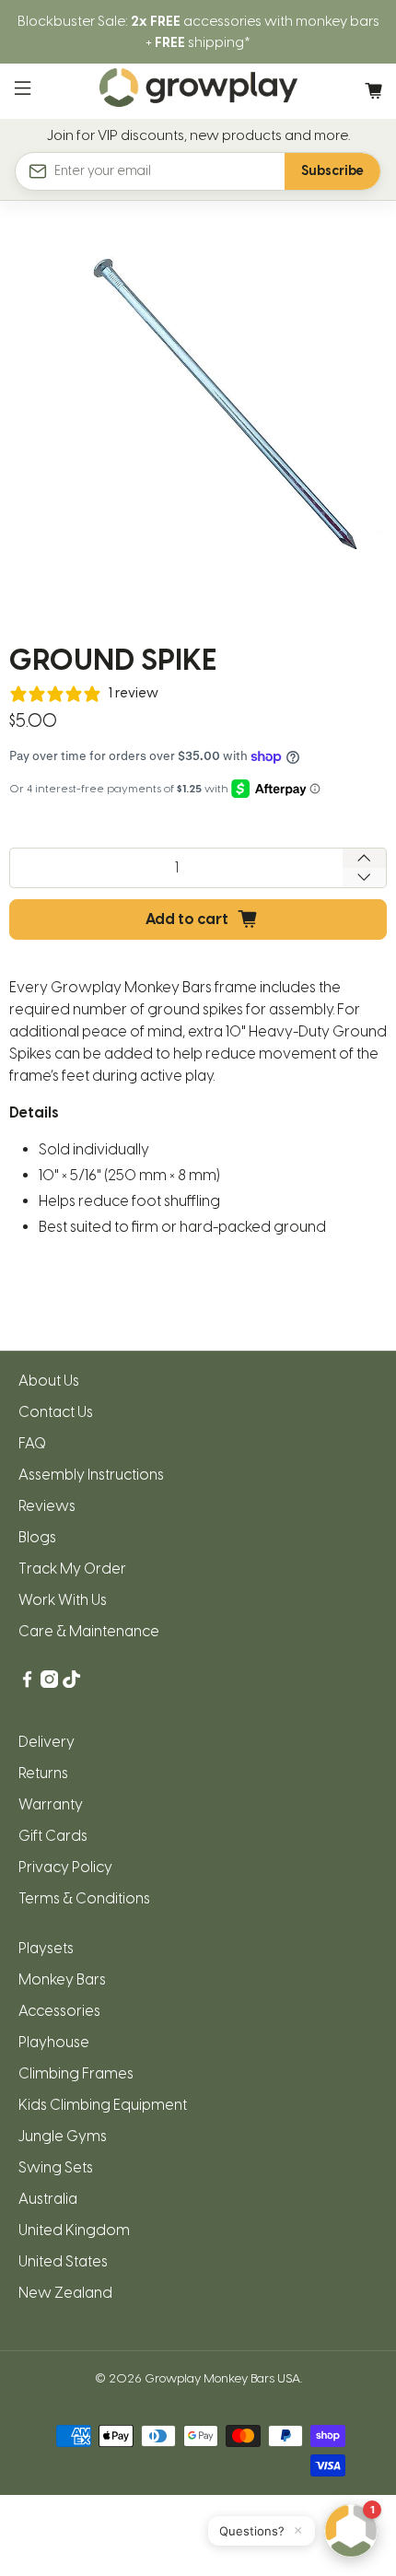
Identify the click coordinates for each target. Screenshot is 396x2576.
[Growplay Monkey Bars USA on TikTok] (71, 1683)
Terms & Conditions (84, 1898)
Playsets (46, 1948)
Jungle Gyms (63, 2136)
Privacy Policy (65, 1867)
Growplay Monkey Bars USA (222, 2378)
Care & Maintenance (89, 1631)
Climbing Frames (76, 2073)
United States (63, 2261)
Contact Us (56, 1412)
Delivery (47, 1742)
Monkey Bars (62, 1979)
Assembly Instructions (91, 1475)
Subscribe (332, 171)
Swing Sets (56, 2167)
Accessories (59, 2011)
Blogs (37, 1537)
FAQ (32, 1443)
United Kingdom (74, 2230)
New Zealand (65, 2293)
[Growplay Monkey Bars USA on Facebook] (27, 1683)
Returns (43, 1773)
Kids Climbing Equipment (103, 2105)
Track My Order (72, 1569)
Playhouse (54, 2042)
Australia (48, 2199)
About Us (49, 1381)
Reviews (47, 1506)
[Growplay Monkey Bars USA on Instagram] (49, 1683)
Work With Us (63, 1600)
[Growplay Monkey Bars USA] (198, 91)
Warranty (51, 1804)
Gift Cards (53, 1836)
